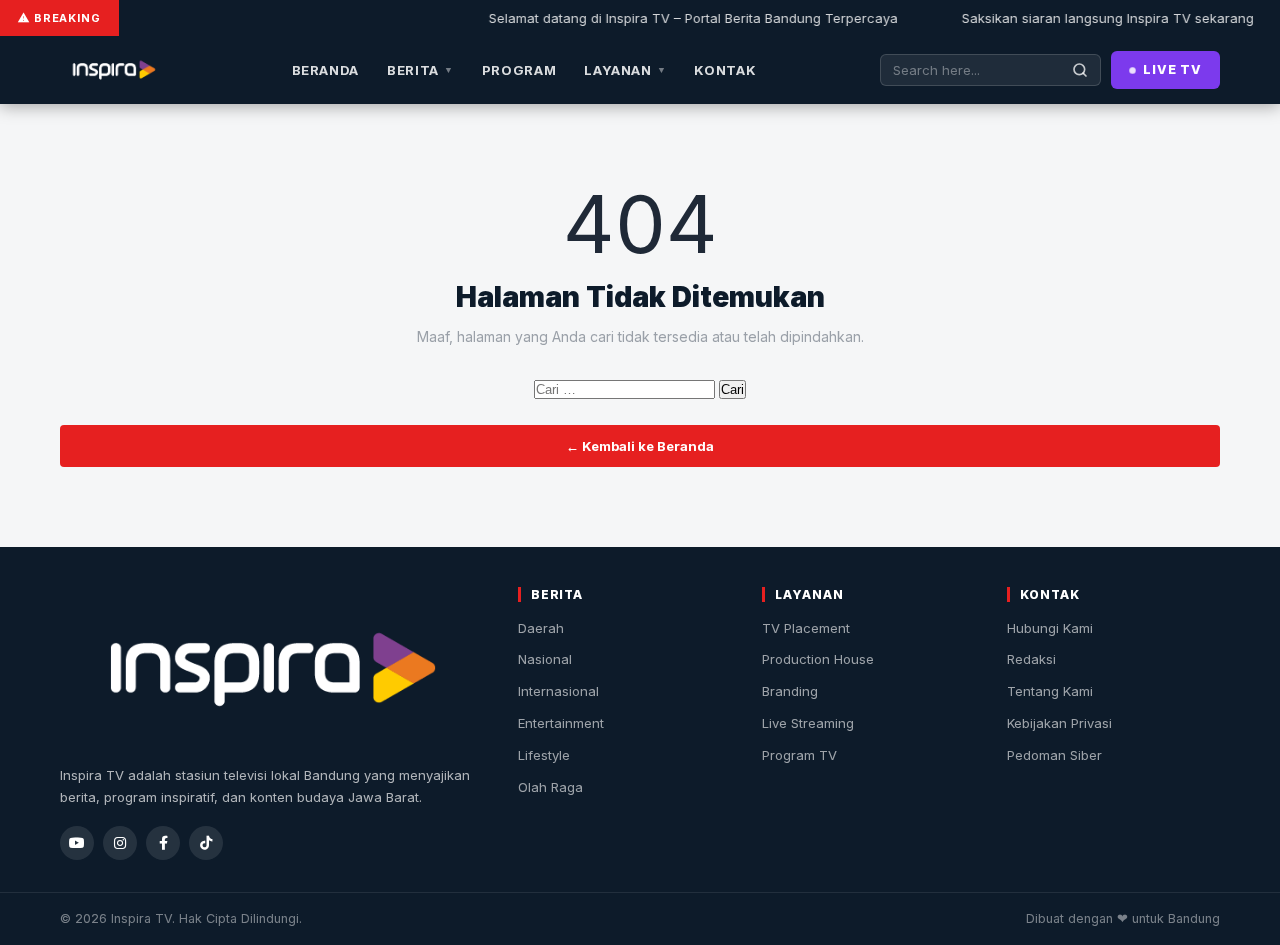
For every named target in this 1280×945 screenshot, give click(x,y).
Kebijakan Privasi (1059, 723)
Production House (818, 659)
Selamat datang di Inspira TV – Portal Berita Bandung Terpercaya (684, 18)
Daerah (541, 628)
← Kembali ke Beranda (640, 446)
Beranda (326, 70)
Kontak (725, 70)
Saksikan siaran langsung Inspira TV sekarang (1099, 18)
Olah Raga (550, 787)
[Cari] (1080, 70)
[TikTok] (206, 843)
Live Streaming (808, 723)
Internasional (558, 691)
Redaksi (1031, 659)
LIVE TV (1172, 69)
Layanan (625, 70)
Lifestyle (544, 755)
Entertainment (561, 723)
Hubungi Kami (1050, 628)
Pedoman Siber (1054, 755)
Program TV (799, 755)
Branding (790, 691)
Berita (420, 70)
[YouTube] (77, 843)
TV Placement (806, 628)
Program (519, 70)
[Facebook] (163, 843)
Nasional (545, 659)
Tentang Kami (1050, 691)
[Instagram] (120, 843)
